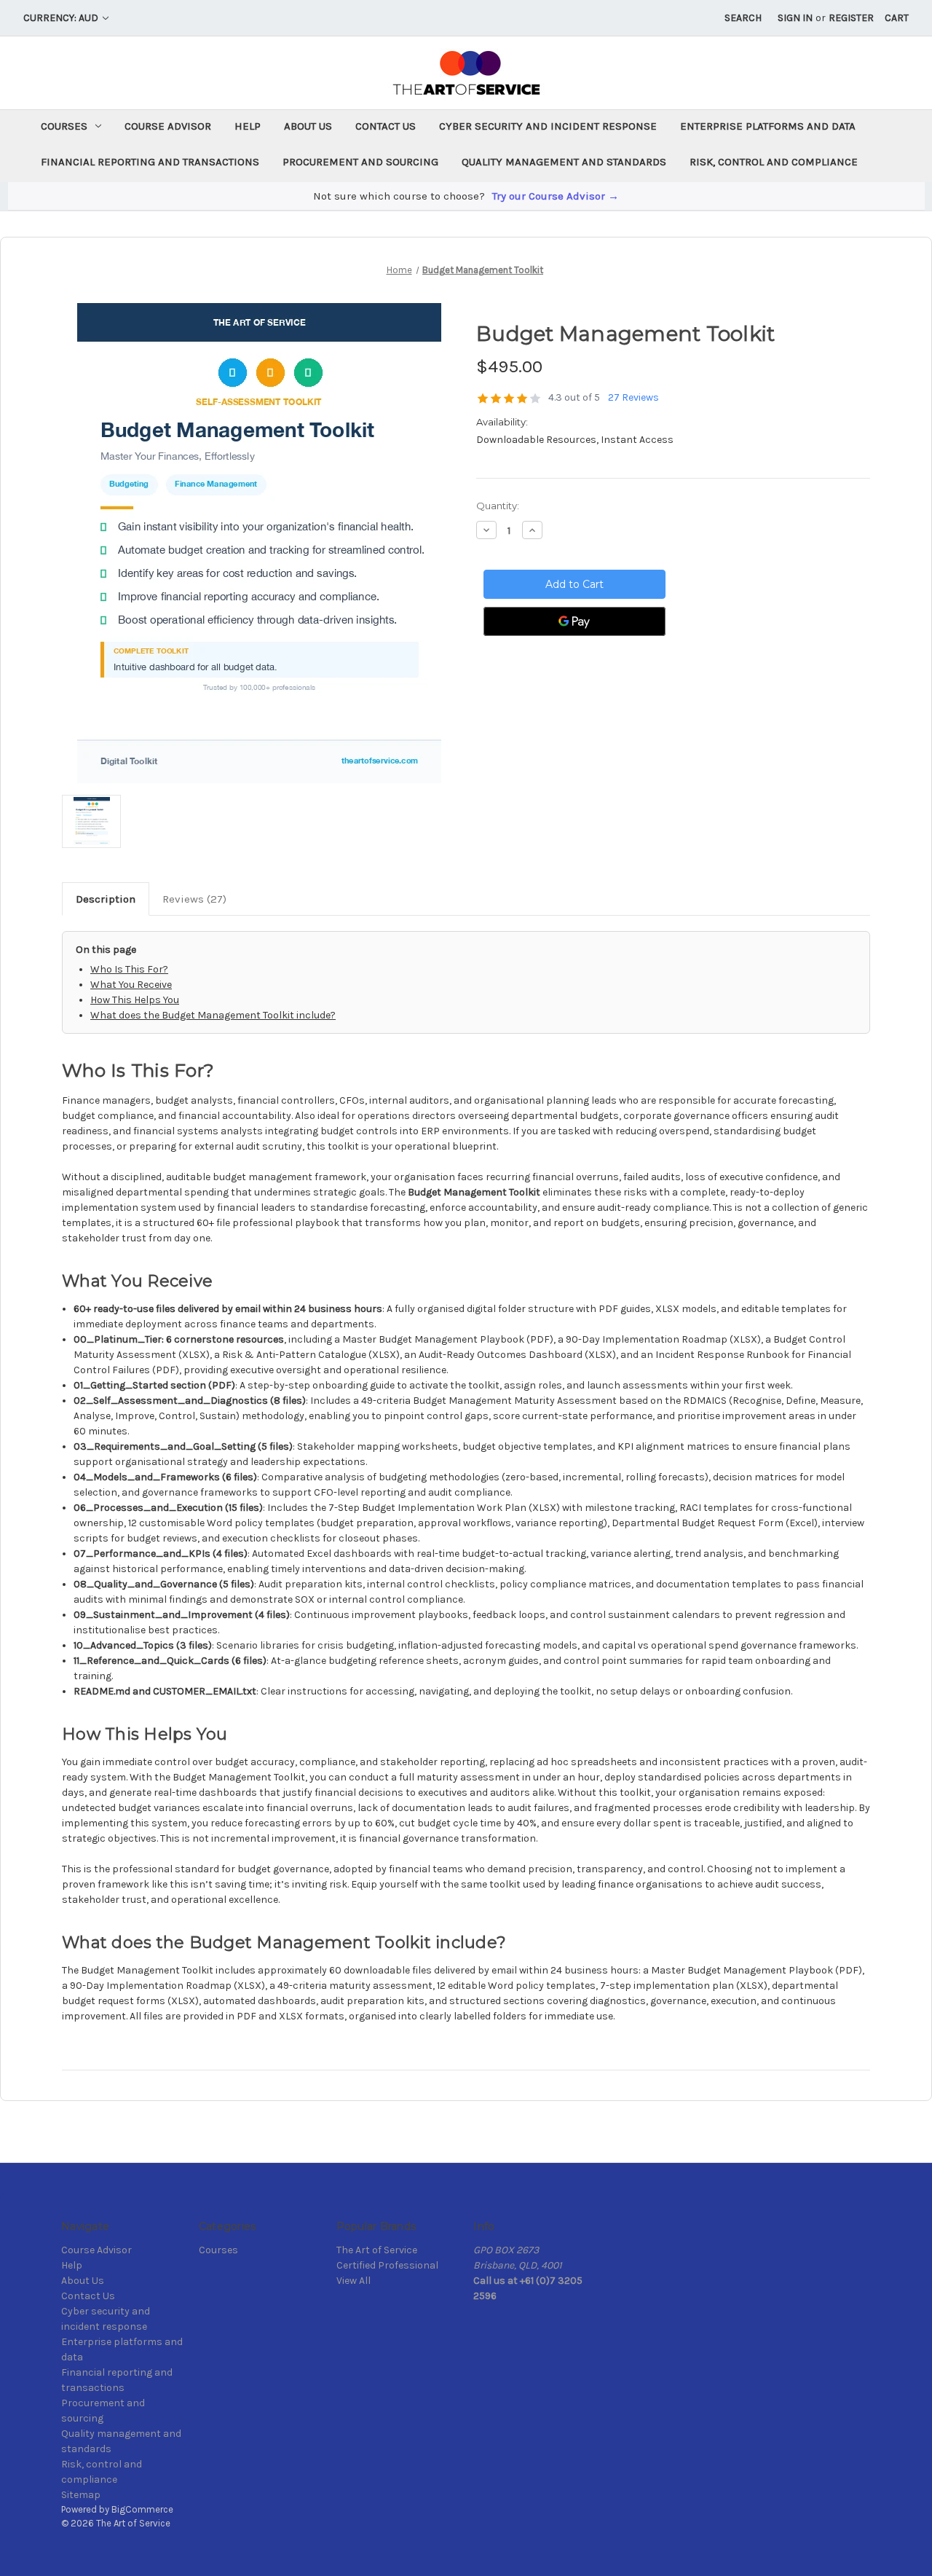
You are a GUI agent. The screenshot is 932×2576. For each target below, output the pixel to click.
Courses (64, 126)
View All (354, 2281)
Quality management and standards (564, 162)
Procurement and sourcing (360, 162)
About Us (308, 126)
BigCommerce (142, 2509)
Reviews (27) (194, 899)
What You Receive (131, 985)
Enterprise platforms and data (768, 126)
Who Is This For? (129, 969)
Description (106, 899)
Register (851, 18)
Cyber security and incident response (548, 126)
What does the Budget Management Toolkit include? (213, 1015)
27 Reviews (633, 397)
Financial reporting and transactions (150, 162)
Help (248, 126)
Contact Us (386, 126)
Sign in (795, 18)
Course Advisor (168, 126)
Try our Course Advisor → (556, 196)
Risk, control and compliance (774, 162)
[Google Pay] (574, 621)
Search (743, 18)
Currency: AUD (62, 18)
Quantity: (498, 506)
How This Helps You (135, 1000)
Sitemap (81, 2495)
